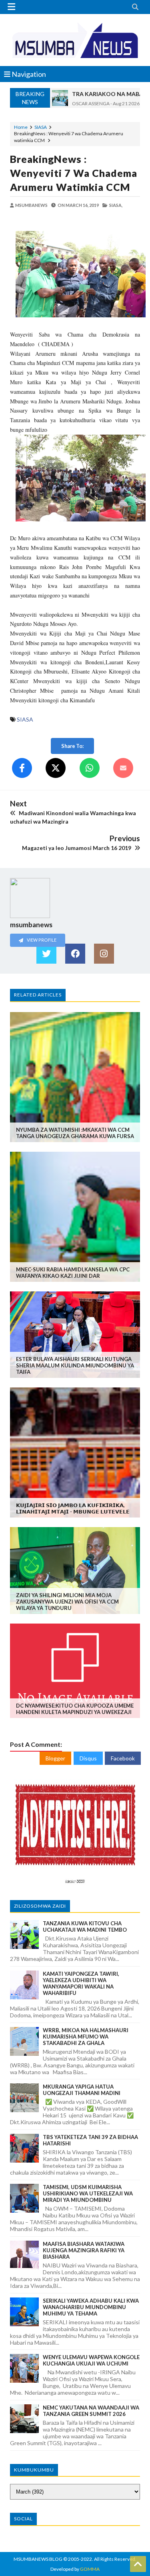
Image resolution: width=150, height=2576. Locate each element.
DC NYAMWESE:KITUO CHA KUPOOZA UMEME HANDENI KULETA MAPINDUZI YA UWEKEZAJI (75, 1709)
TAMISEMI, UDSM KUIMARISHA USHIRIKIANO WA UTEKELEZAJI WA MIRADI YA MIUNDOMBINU (88, 2193)
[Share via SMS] (123, 768)
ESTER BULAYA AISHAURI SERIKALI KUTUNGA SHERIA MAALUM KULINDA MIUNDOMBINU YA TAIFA (75, 1365)
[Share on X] (56, 768)
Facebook (123, 1758)
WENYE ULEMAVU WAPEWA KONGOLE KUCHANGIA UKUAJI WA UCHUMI (91, 2360)
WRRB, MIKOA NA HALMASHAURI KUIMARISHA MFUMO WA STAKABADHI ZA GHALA (86, 2037)
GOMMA (90, 2569)
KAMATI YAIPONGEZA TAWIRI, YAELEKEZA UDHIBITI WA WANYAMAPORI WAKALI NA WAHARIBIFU (81, 1983)
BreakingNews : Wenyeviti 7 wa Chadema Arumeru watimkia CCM (74, 173)
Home (21, 127)
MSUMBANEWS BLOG (38, 2559)
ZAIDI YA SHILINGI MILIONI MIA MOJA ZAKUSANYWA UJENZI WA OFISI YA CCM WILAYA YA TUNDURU (67, 1602)
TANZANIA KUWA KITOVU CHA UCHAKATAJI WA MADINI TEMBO (85, 1926)
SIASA (41, 127)
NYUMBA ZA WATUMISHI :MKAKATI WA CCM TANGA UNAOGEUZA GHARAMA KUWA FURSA (75, 1133)
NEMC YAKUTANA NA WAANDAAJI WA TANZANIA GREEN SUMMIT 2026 (91, 2411)
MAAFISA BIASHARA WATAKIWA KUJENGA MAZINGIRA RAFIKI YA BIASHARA (84, 2250)
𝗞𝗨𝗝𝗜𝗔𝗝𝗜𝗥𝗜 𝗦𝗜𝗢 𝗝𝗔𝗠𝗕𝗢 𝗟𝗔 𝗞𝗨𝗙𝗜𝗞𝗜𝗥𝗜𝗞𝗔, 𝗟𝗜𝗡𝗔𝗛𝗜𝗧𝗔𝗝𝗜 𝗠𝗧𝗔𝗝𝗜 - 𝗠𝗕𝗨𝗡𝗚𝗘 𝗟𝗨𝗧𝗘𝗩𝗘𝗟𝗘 (73, 1508)
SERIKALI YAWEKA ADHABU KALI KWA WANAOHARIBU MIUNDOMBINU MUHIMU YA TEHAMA (91, 2307)
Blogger (55, 1758)
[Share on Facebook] (22, 768)
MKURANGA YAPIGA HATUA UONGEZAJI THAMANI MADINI (82, 2090)
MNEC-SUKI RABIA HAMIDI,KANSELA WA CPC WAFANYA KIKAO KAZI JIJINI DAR (73, 1273)
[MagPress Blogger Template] (75, 40)
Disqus (88, 1758)
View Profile (41, 940)
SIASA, (116, 205)
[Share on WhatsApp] (90, 768)
